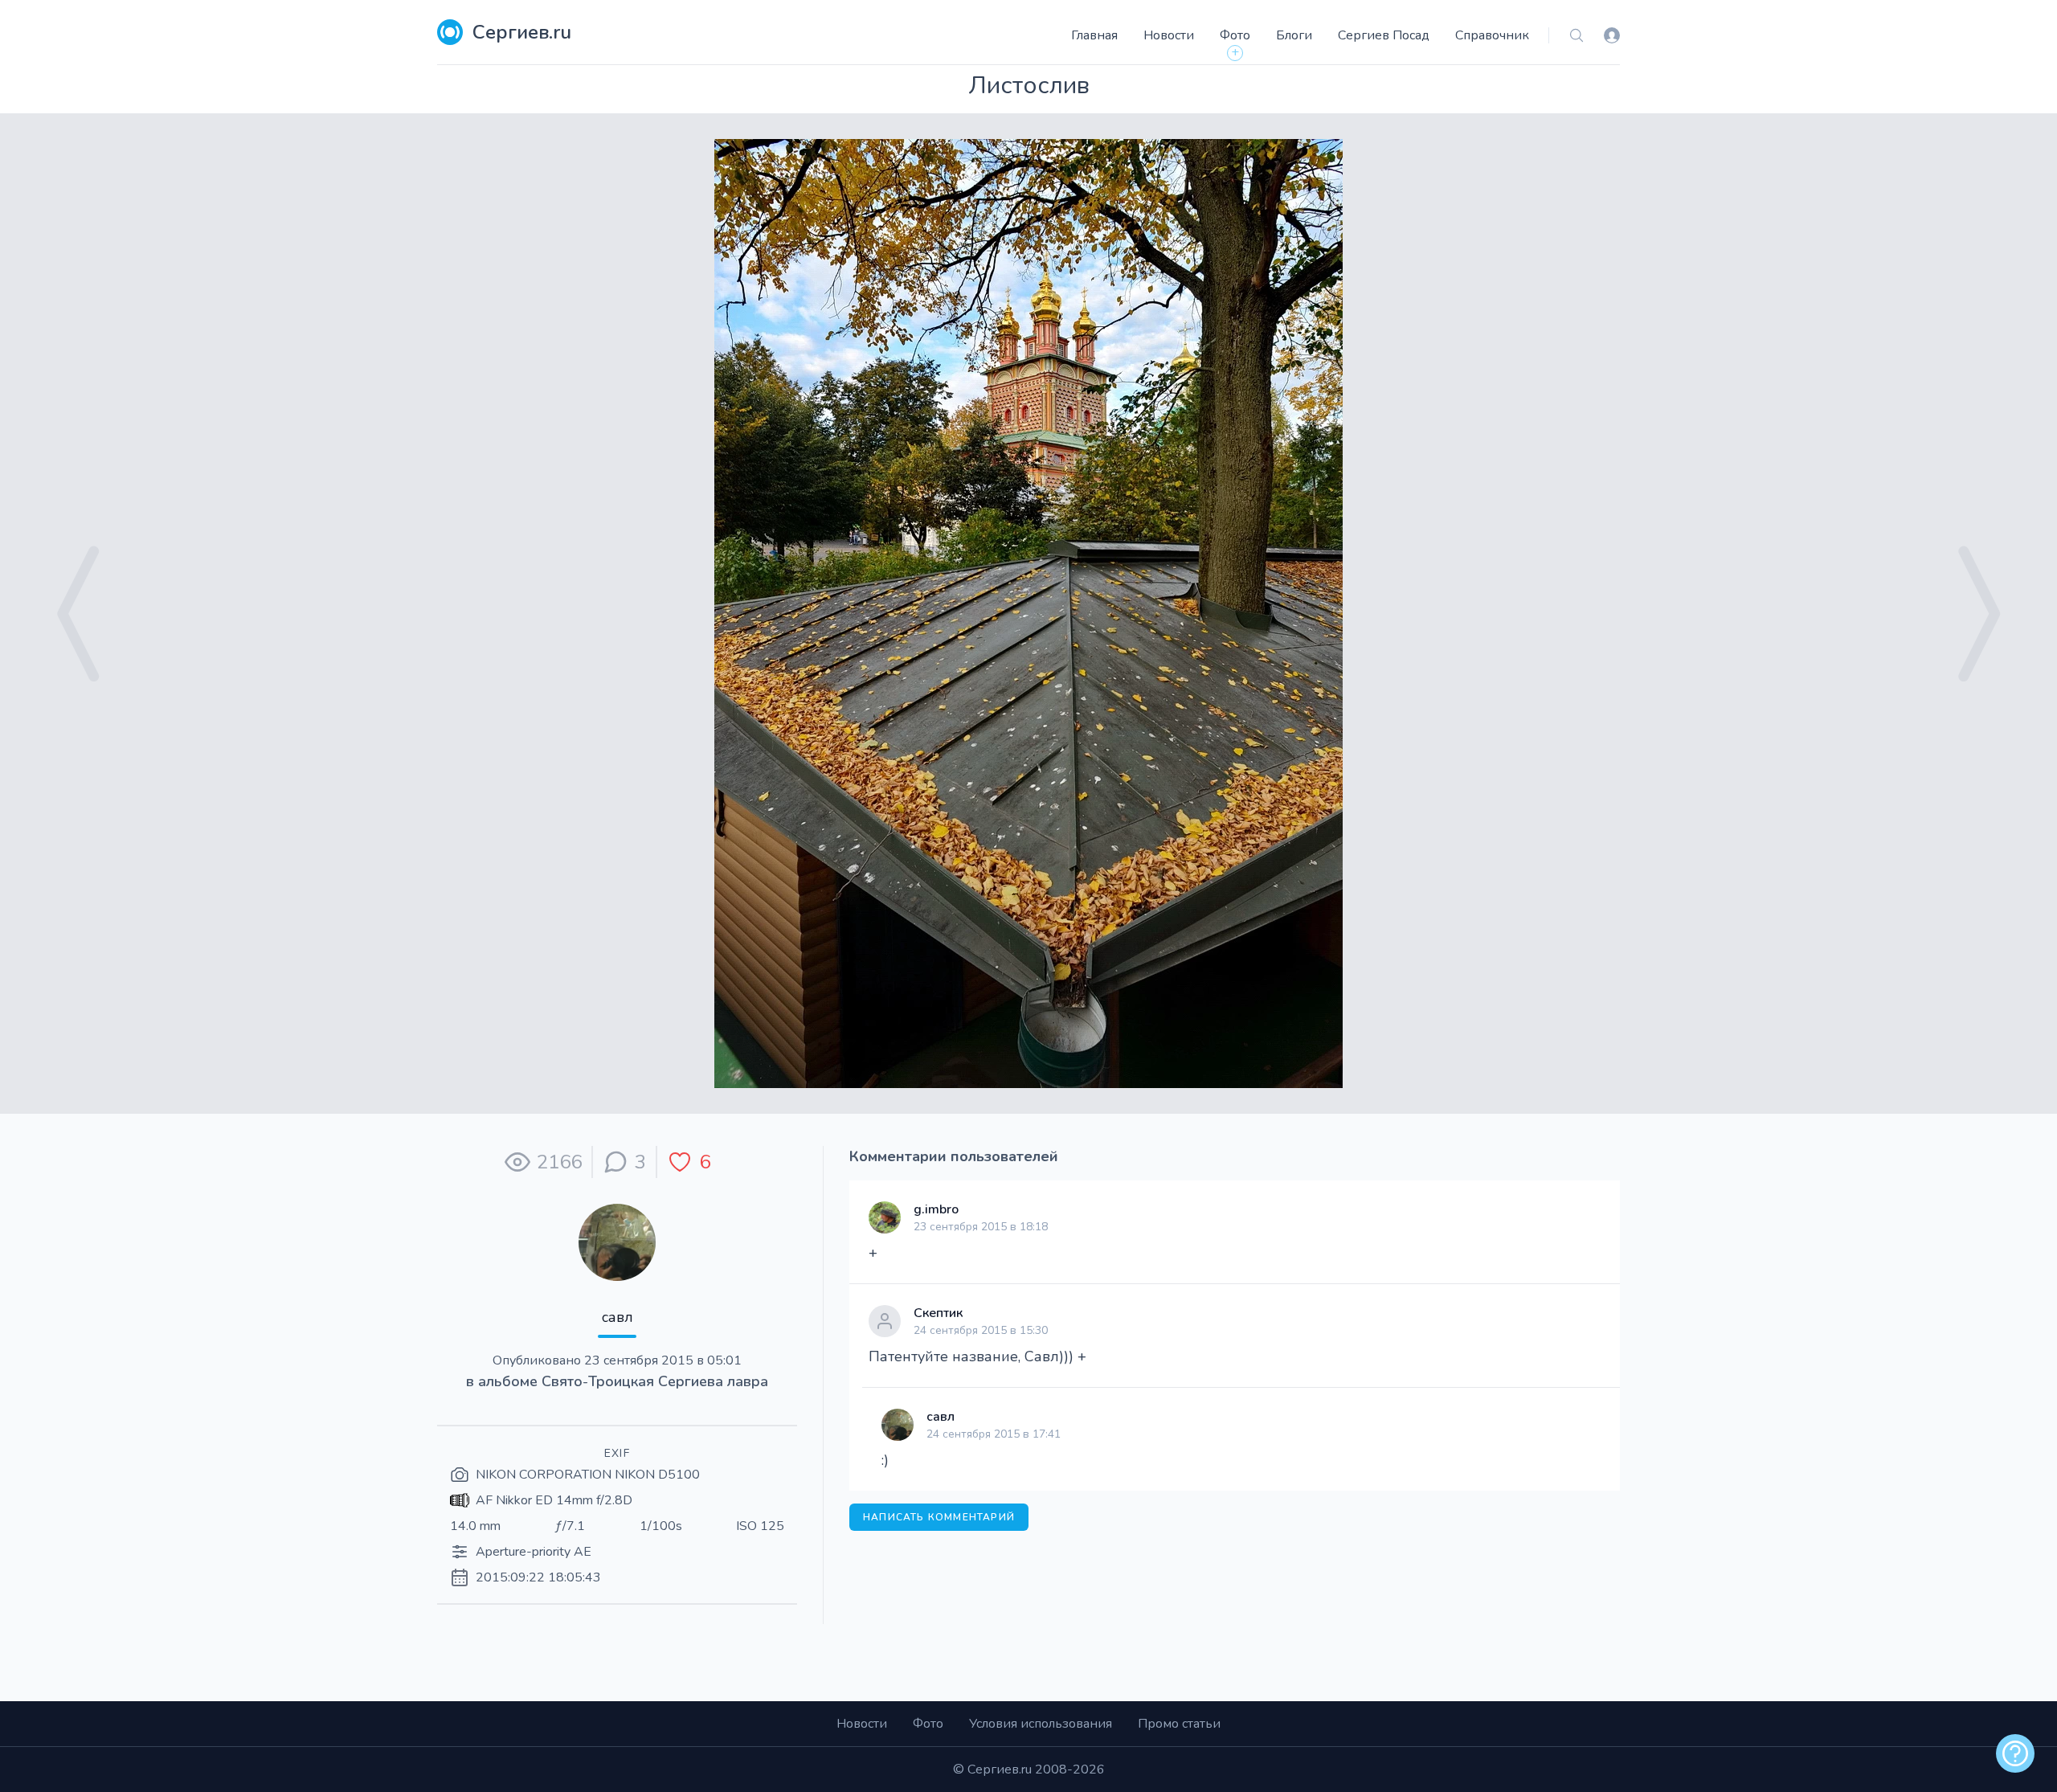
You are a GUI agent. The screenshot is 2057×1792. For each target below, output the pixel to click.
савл (618, 1317)
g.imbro (936, 1209)
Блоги (1294, 35)
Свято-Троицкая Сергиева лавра (655, 1381)
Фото (1235, 35)
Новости (1169, 35)
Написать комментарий (939, 1517)
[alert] (2015, 1753)
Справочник (1492, 35)
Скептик (938, 1313)
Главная (1094, 35)
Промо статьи (1179, 1724)
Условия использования (1041, 1724)
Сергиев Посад (1384, 35)
